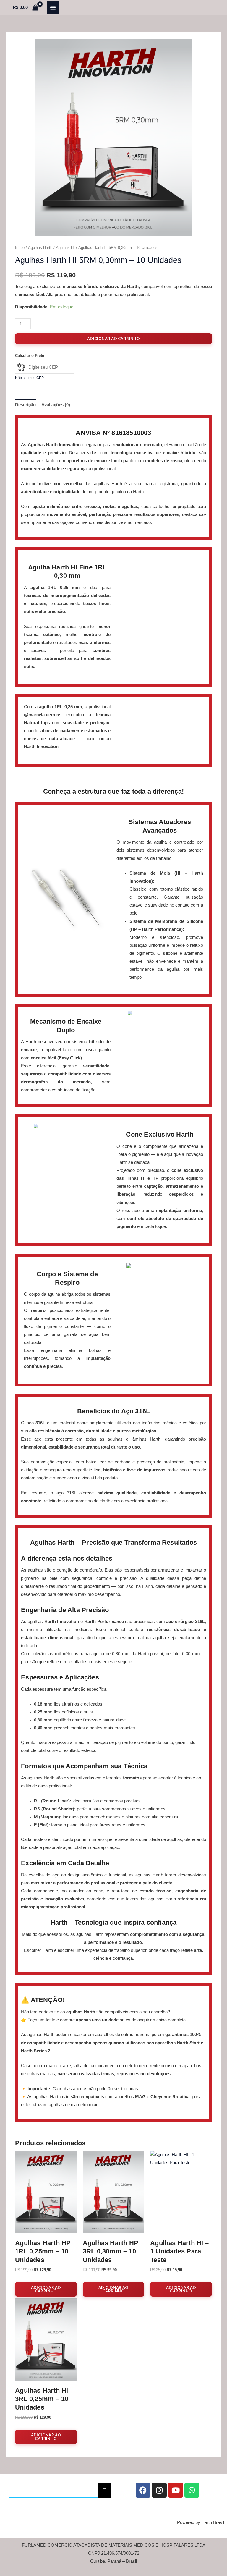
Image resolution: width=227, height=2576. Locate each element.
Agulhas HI (65, 248)
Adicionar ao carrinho (113, 339)
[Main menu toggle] (53, 7)
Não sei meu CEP (29, 378)
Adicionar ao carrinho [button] (46, 2289)
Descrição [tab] (25, 405)
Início (20, 248)
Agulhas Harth (40, 248)
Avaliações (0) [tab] (56, 405)
